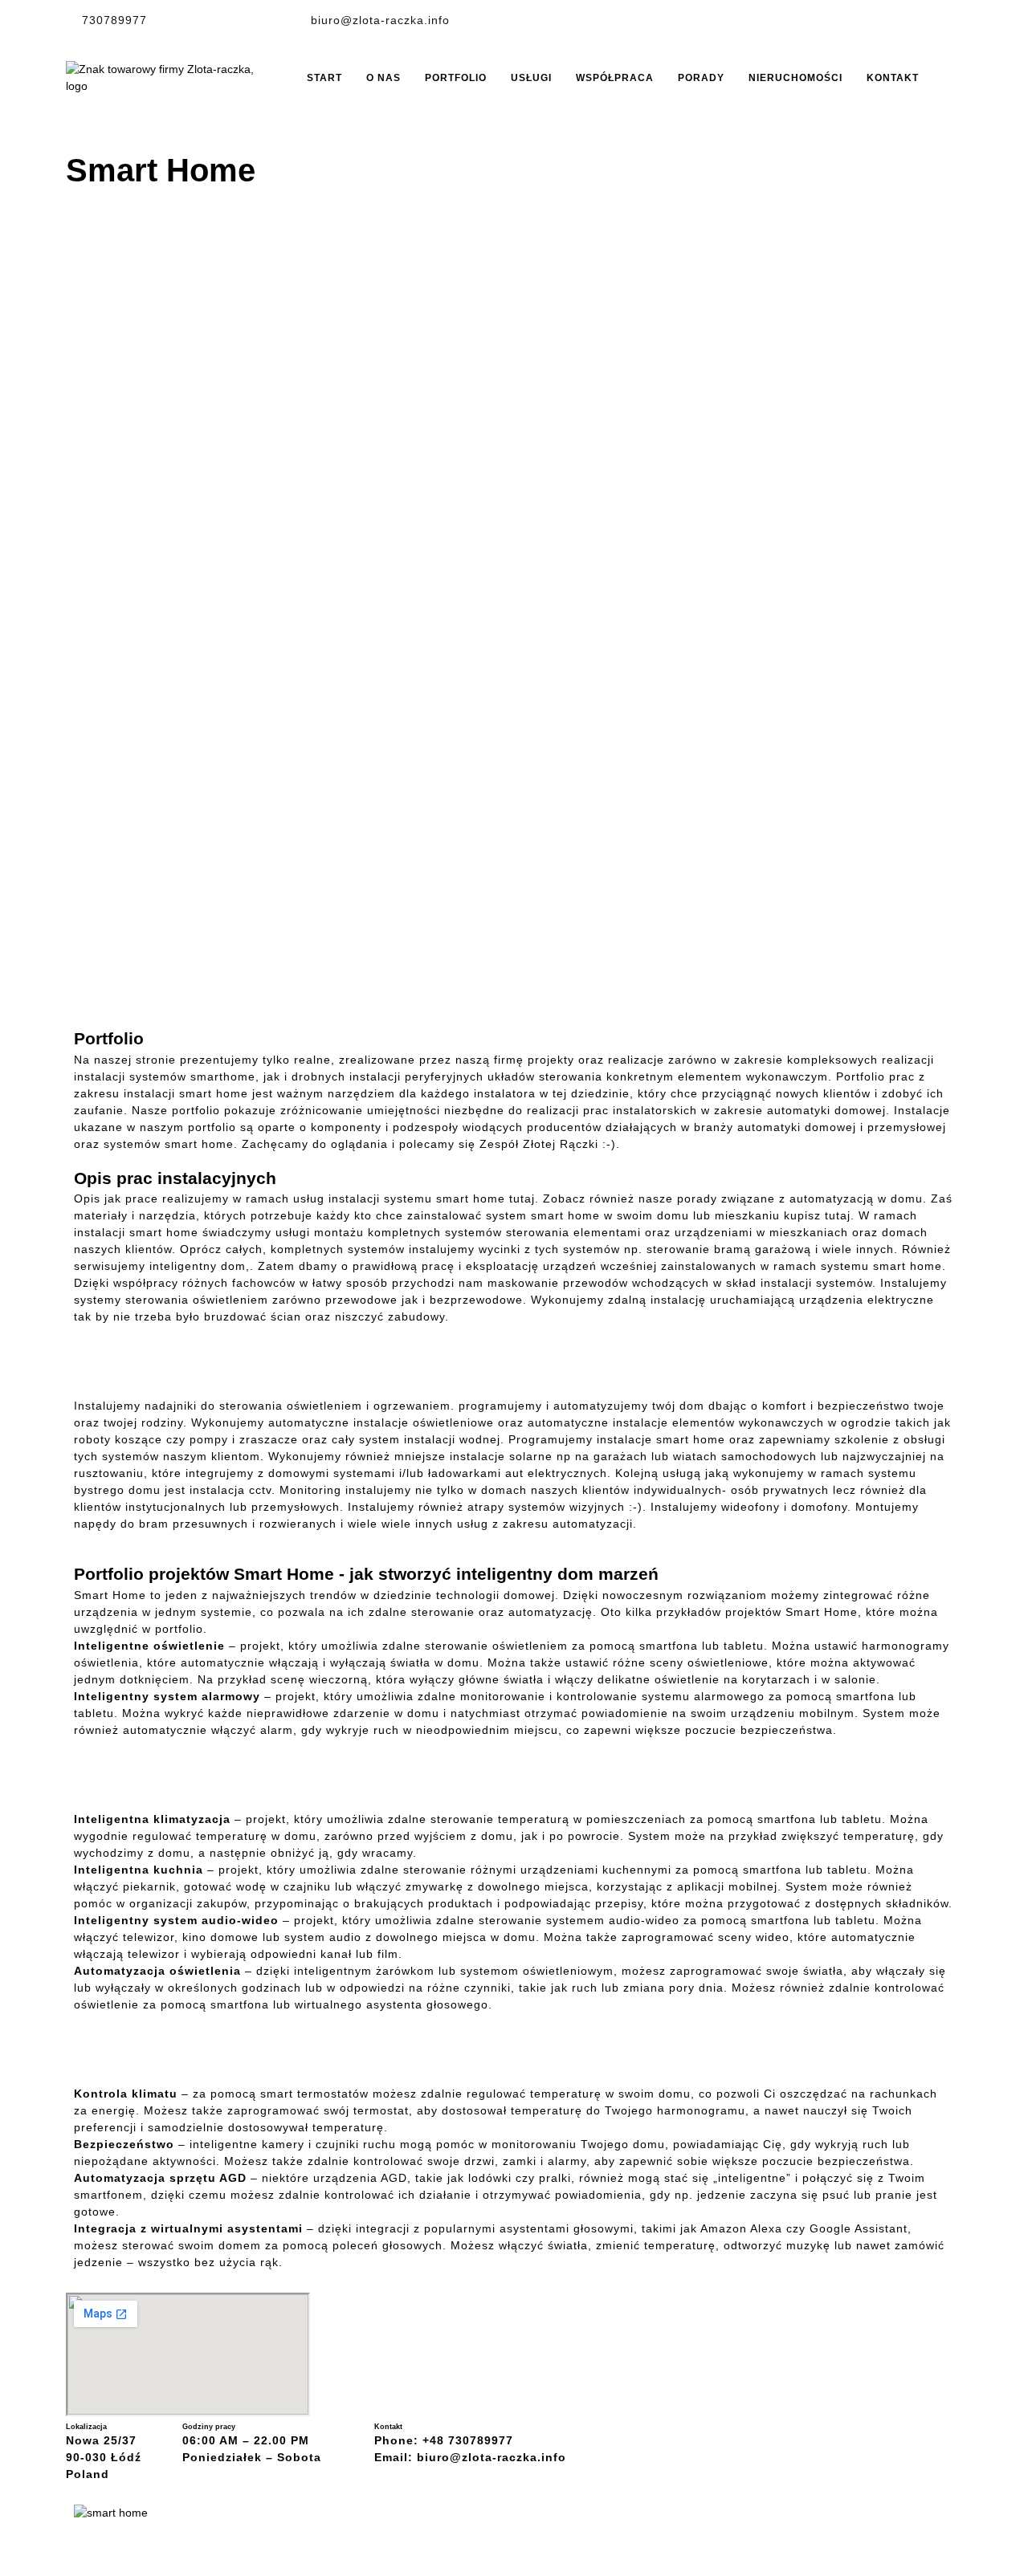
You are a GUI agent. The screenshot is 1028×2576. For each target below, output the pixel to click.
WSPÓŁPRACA (615, 78)
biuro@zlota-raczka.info (380, 20)
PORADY (701, 78)
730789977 (114, 20)
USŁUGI (531, 78)
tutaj (522, 1198)
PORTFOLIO (456, 78)
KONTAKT (893, 78)
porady (697, 1198)
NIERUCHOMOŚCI (795, 78)
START (324, 78)
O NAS (383, 78)
